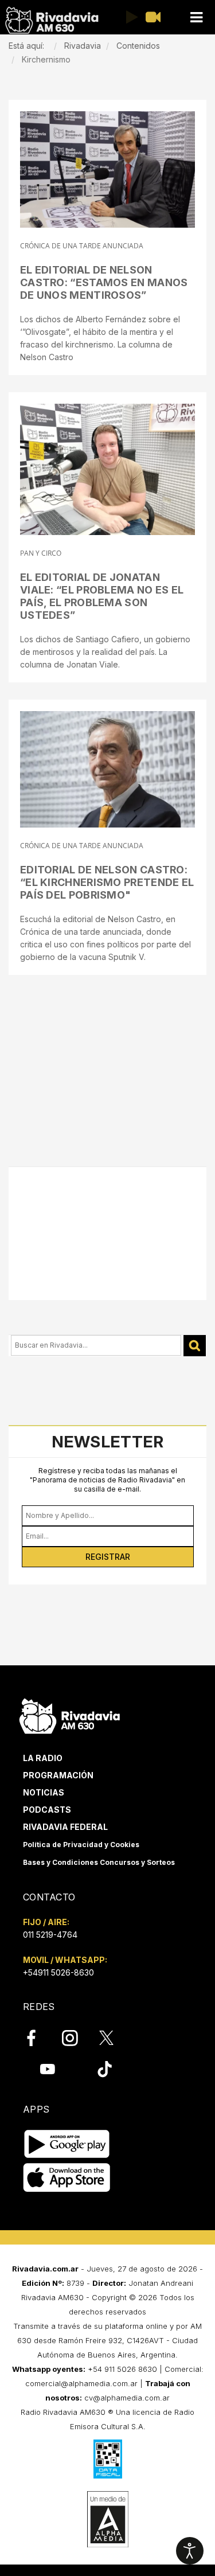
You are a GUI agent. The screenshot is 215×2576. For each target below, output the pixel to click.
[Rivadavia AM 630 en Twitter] (114, 2038)
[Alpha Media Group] (108, 2519)
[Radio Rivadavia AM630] (52, 20)
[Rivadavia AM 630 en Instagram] (76, 2038)
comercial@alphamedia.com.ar (81, 2383)
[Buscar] (195, 1346)
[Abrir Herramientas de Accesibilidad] (190, 2551)
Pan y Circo (41, 553)
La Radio (43, 1758)
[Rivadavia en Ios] (67, 2178)
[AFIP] (108, 2459)
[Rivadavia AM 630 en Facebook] (38, 2038)
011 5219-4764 (50, 1935)
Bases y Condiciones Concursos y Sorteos (99, 1862)
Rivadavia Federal (65, 1827)
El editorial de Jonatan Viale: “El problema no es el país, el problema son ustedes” (102, 596)
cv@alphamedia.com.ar (127, 2398)
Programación (58, 1775)
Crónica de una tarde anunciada (82, 246)
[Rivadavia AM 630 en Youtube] (47, 2069)
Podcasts (47, 1810)
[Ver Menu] (196, 17)
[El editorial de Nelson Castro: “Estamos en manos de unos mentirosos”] (107, 169)
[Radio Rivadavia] (70, 1714)
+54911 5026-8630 (58, 1972)
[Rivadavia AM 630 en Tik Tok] (105, 2069)
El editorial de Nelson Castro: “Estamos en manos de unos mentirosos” (104, 282)
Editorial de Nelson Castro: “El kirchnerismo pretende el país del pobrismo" (107, 882)
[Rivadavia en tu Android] (67, 2144)
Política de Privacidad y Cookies (81, 1845)
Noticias (44, 1792)
